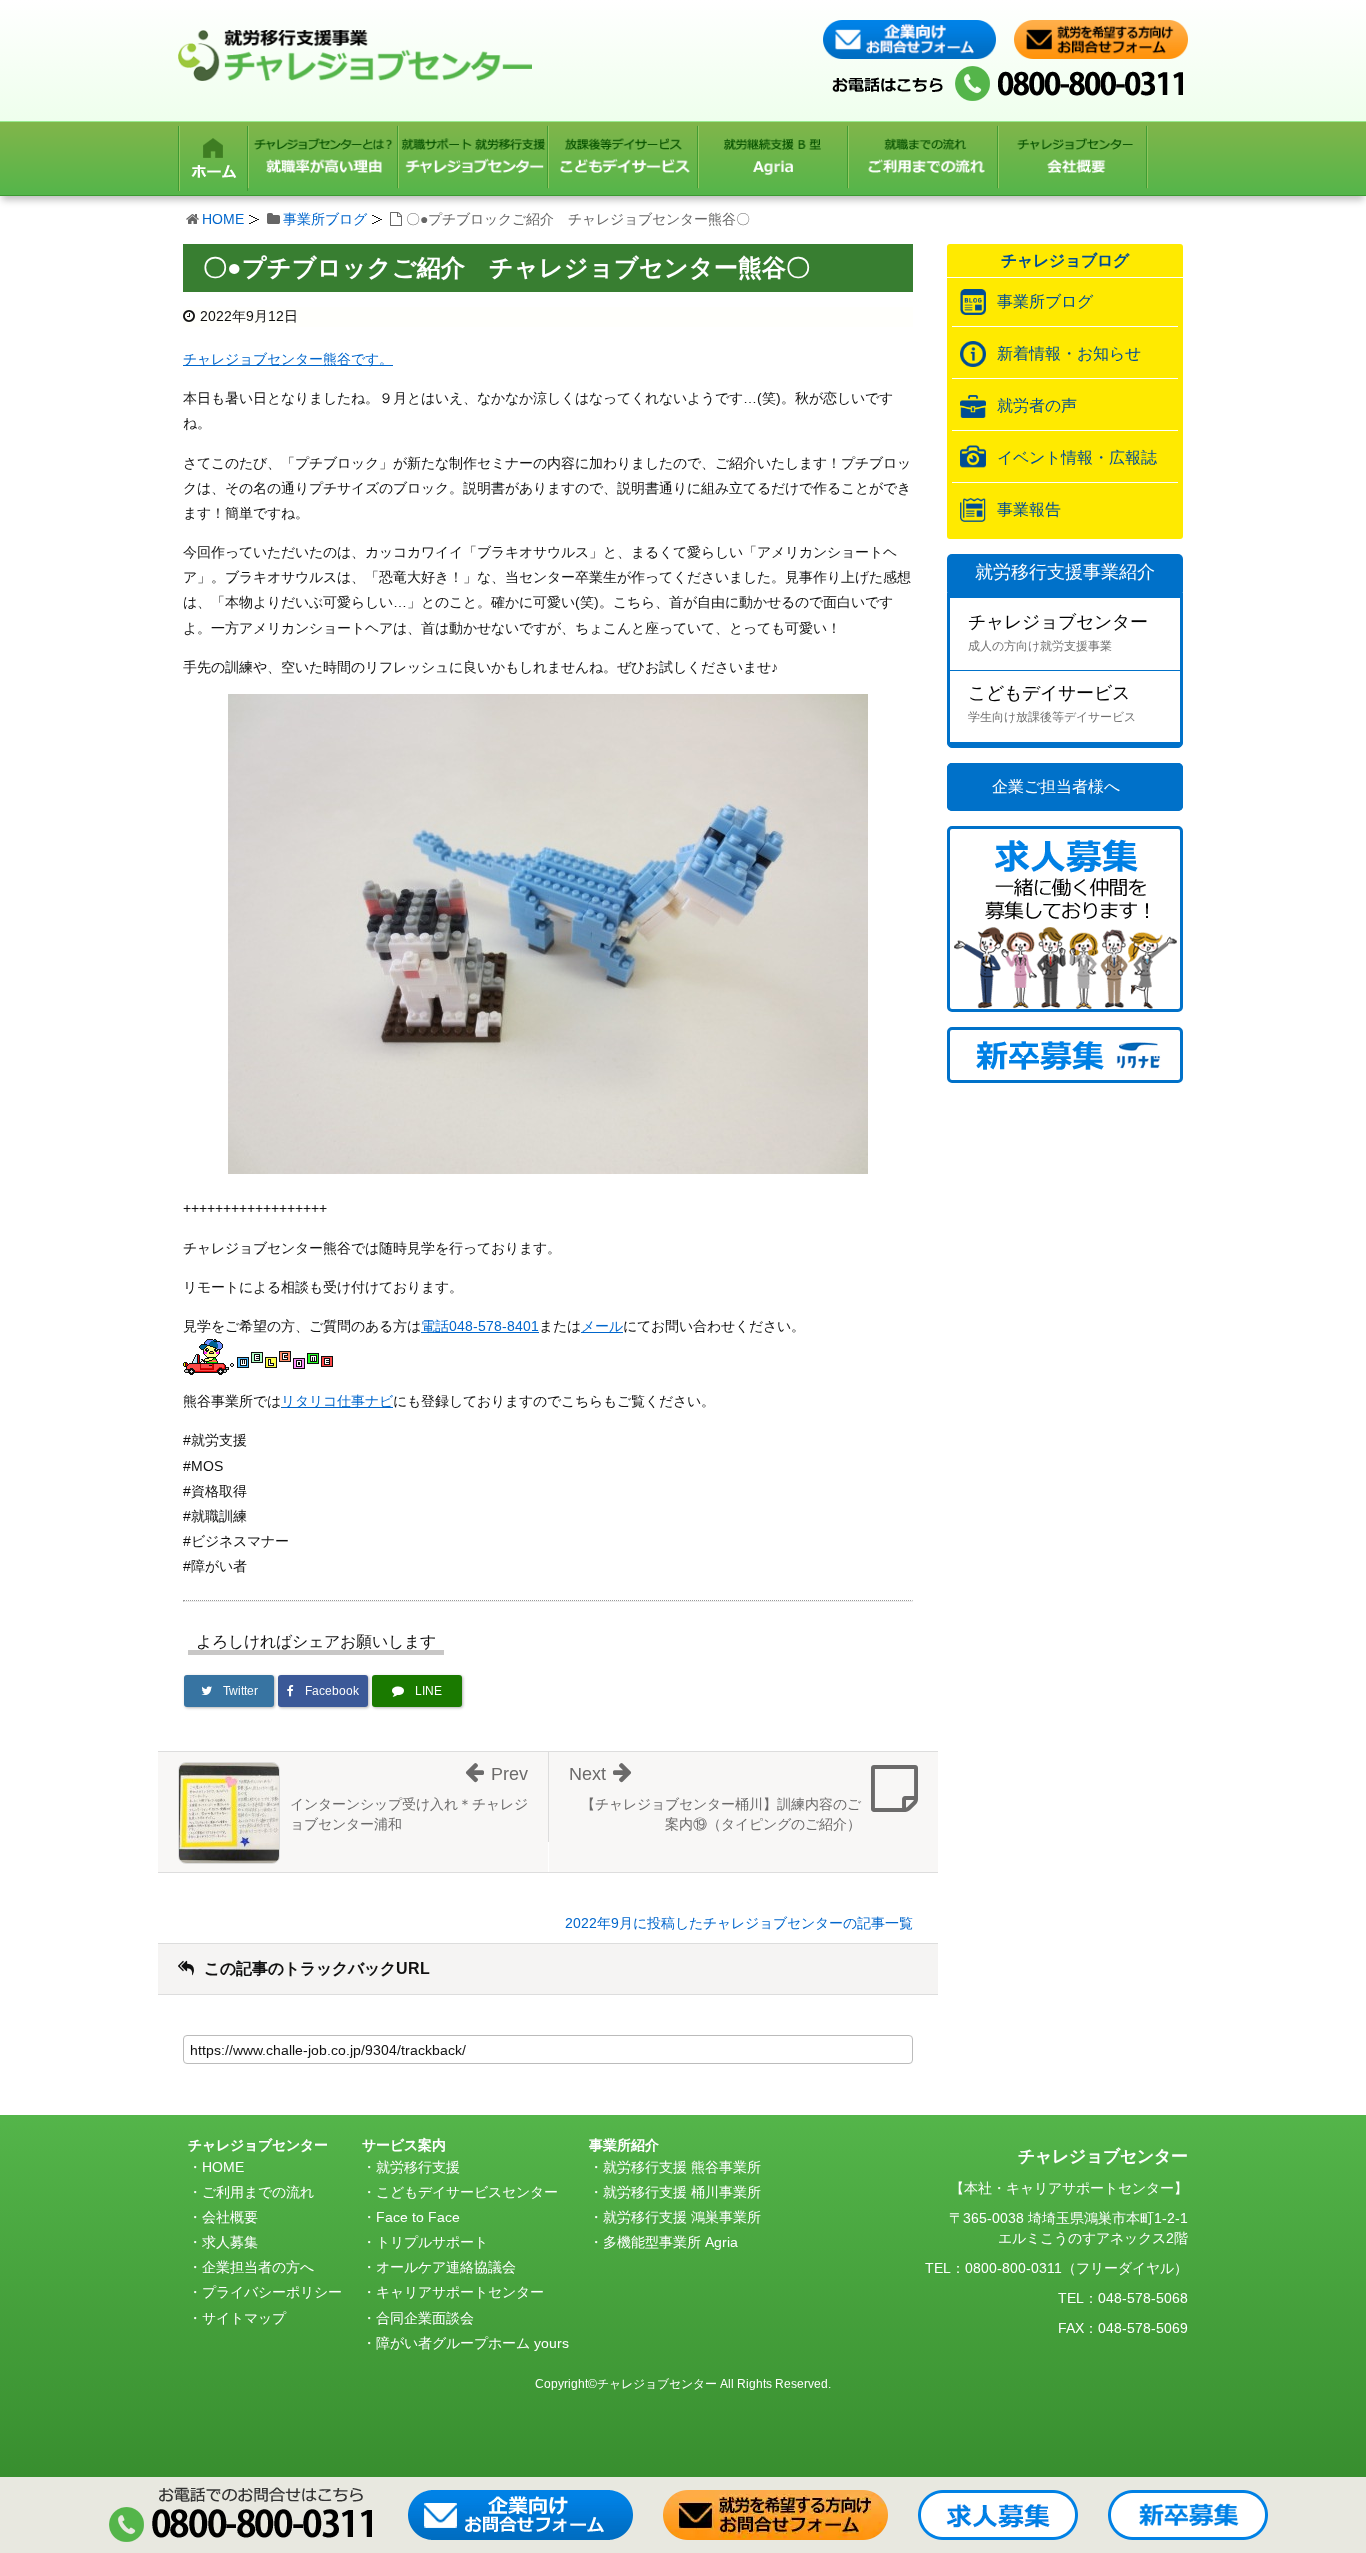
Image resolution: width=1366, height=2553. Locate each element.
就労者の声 (1037, 405)
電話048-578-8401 (480, 1326)
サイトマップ (244, 2318)
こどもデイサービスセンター (467, 2192)
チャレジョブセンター (1058, 632)
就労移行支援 (418, 2167)
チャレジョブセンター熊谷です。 (288, 359)
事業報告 (1029, 509)
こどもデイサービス (1052, 703)
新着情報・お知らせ (1069, 353)
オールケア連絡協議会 (446, 2267)
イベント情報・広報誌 (1077, 457)
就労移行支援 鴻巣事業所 (682, 2217)
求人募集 (230, 2242)
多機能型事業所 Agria (670, 2242)
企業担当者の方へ (258, 2267)
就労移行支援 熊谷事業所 (682, 2167)
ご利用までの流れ (258, 2192)
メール (602, 1326)
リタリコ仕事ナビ (337, 1401)
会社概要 (230, 2217)
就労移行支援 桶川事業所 (682, 2192)
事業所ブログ (325, 219)
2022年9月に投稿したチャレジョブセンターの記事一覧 (739, 1923)
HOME (223, 219)
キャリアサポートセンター (460, 2292)
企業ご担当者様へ (1056, 786)
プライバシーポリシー (272, 2292)
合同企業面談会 (425, 2318)
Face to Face (418, 2217)
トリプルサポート (432, 2242)
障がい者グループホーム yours (472, 2343)
